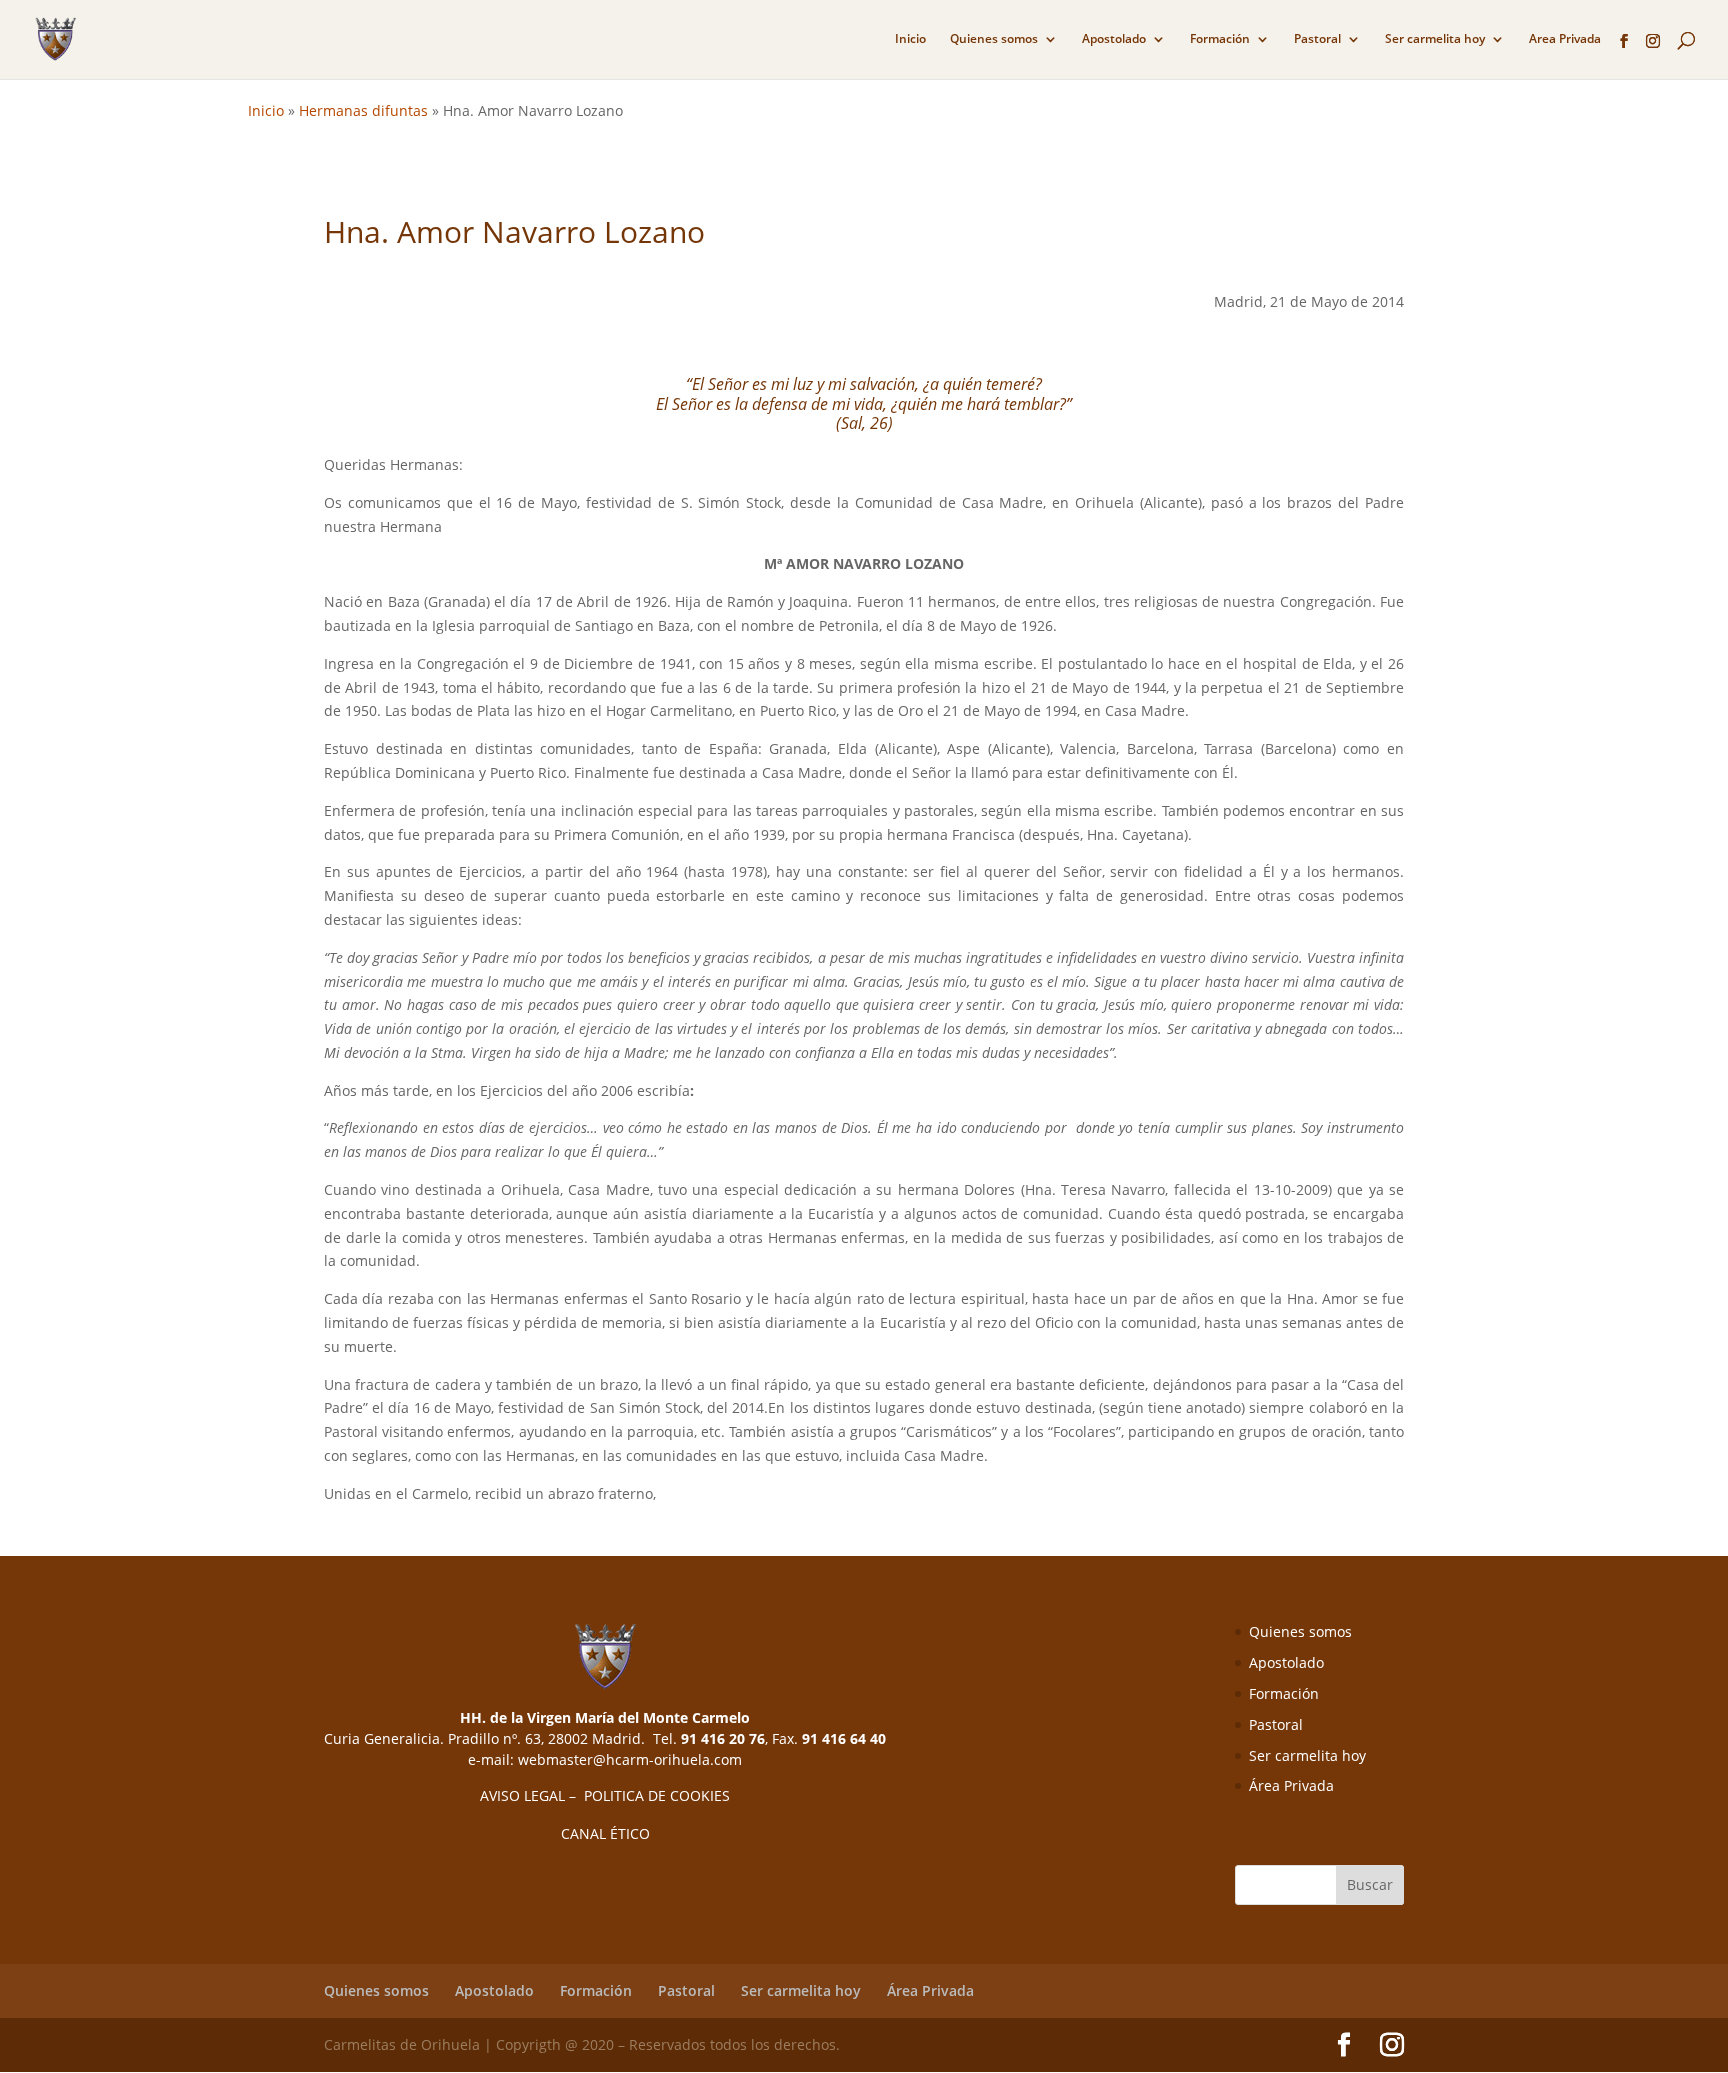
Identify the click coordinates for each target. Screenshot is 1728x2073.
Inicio (910, 39)
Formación (1220, 39)
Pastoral (1317, 39)
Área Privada (1291, 1785)
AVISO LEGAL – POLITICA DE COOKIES (605, 1795)
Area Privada (1565, 39)
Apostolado (1114, 39)
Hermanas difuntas (363, 110)
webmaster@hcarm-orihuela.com (630, 1759)
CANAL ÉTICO (605, 1833)
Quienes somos (994, 39)
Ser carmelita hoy (1435, 39)
